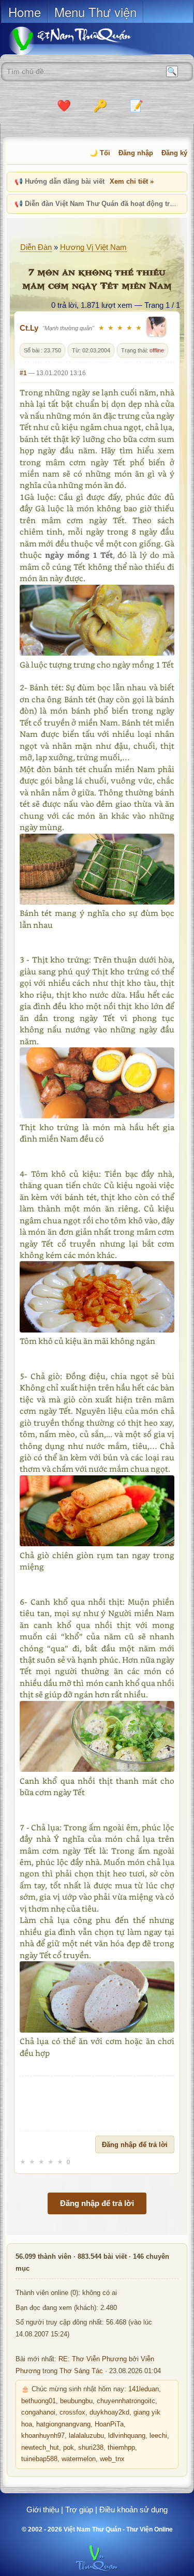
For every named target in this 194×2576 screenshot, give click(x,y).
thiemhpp (121, 2448)
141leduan (144, 2389)
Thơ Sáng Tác (81, 2371)
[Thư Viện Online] (83, 41)
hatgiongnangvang (63, 2424)
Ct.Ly (29, 328)
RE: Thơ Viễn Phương (93, 2359)
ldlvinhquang (127, 2436)
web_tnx (112, 2459)
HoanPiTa (109, 2424)
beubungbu (76, 2401)
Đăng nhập (136, 153)
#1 (23, 373)
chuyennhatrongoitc (126, 2401)
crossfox (72, 2412)
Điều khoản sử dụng (133, 2510)
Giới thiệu (43, 2510)
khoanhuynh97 (43, 2436)
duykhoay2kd (109, 2412)
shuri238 (91, 2448)
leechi (158, 2436)
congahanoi (38, 2412)
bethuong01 (39, 2401)
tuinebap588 (39, 2459)
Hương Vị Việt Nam (93, 247)
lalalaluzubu (86, 2436)
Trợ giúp (79, 2510)
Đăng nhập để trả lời (135, 2145)
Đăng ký (174, 153)
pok (69, 2448)
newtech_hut (40, 2448)
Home (25, 12)
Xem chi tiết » (132, 181)
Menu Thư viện (95, 12)
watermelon (79, 2459)
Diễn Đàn (36, 247)
